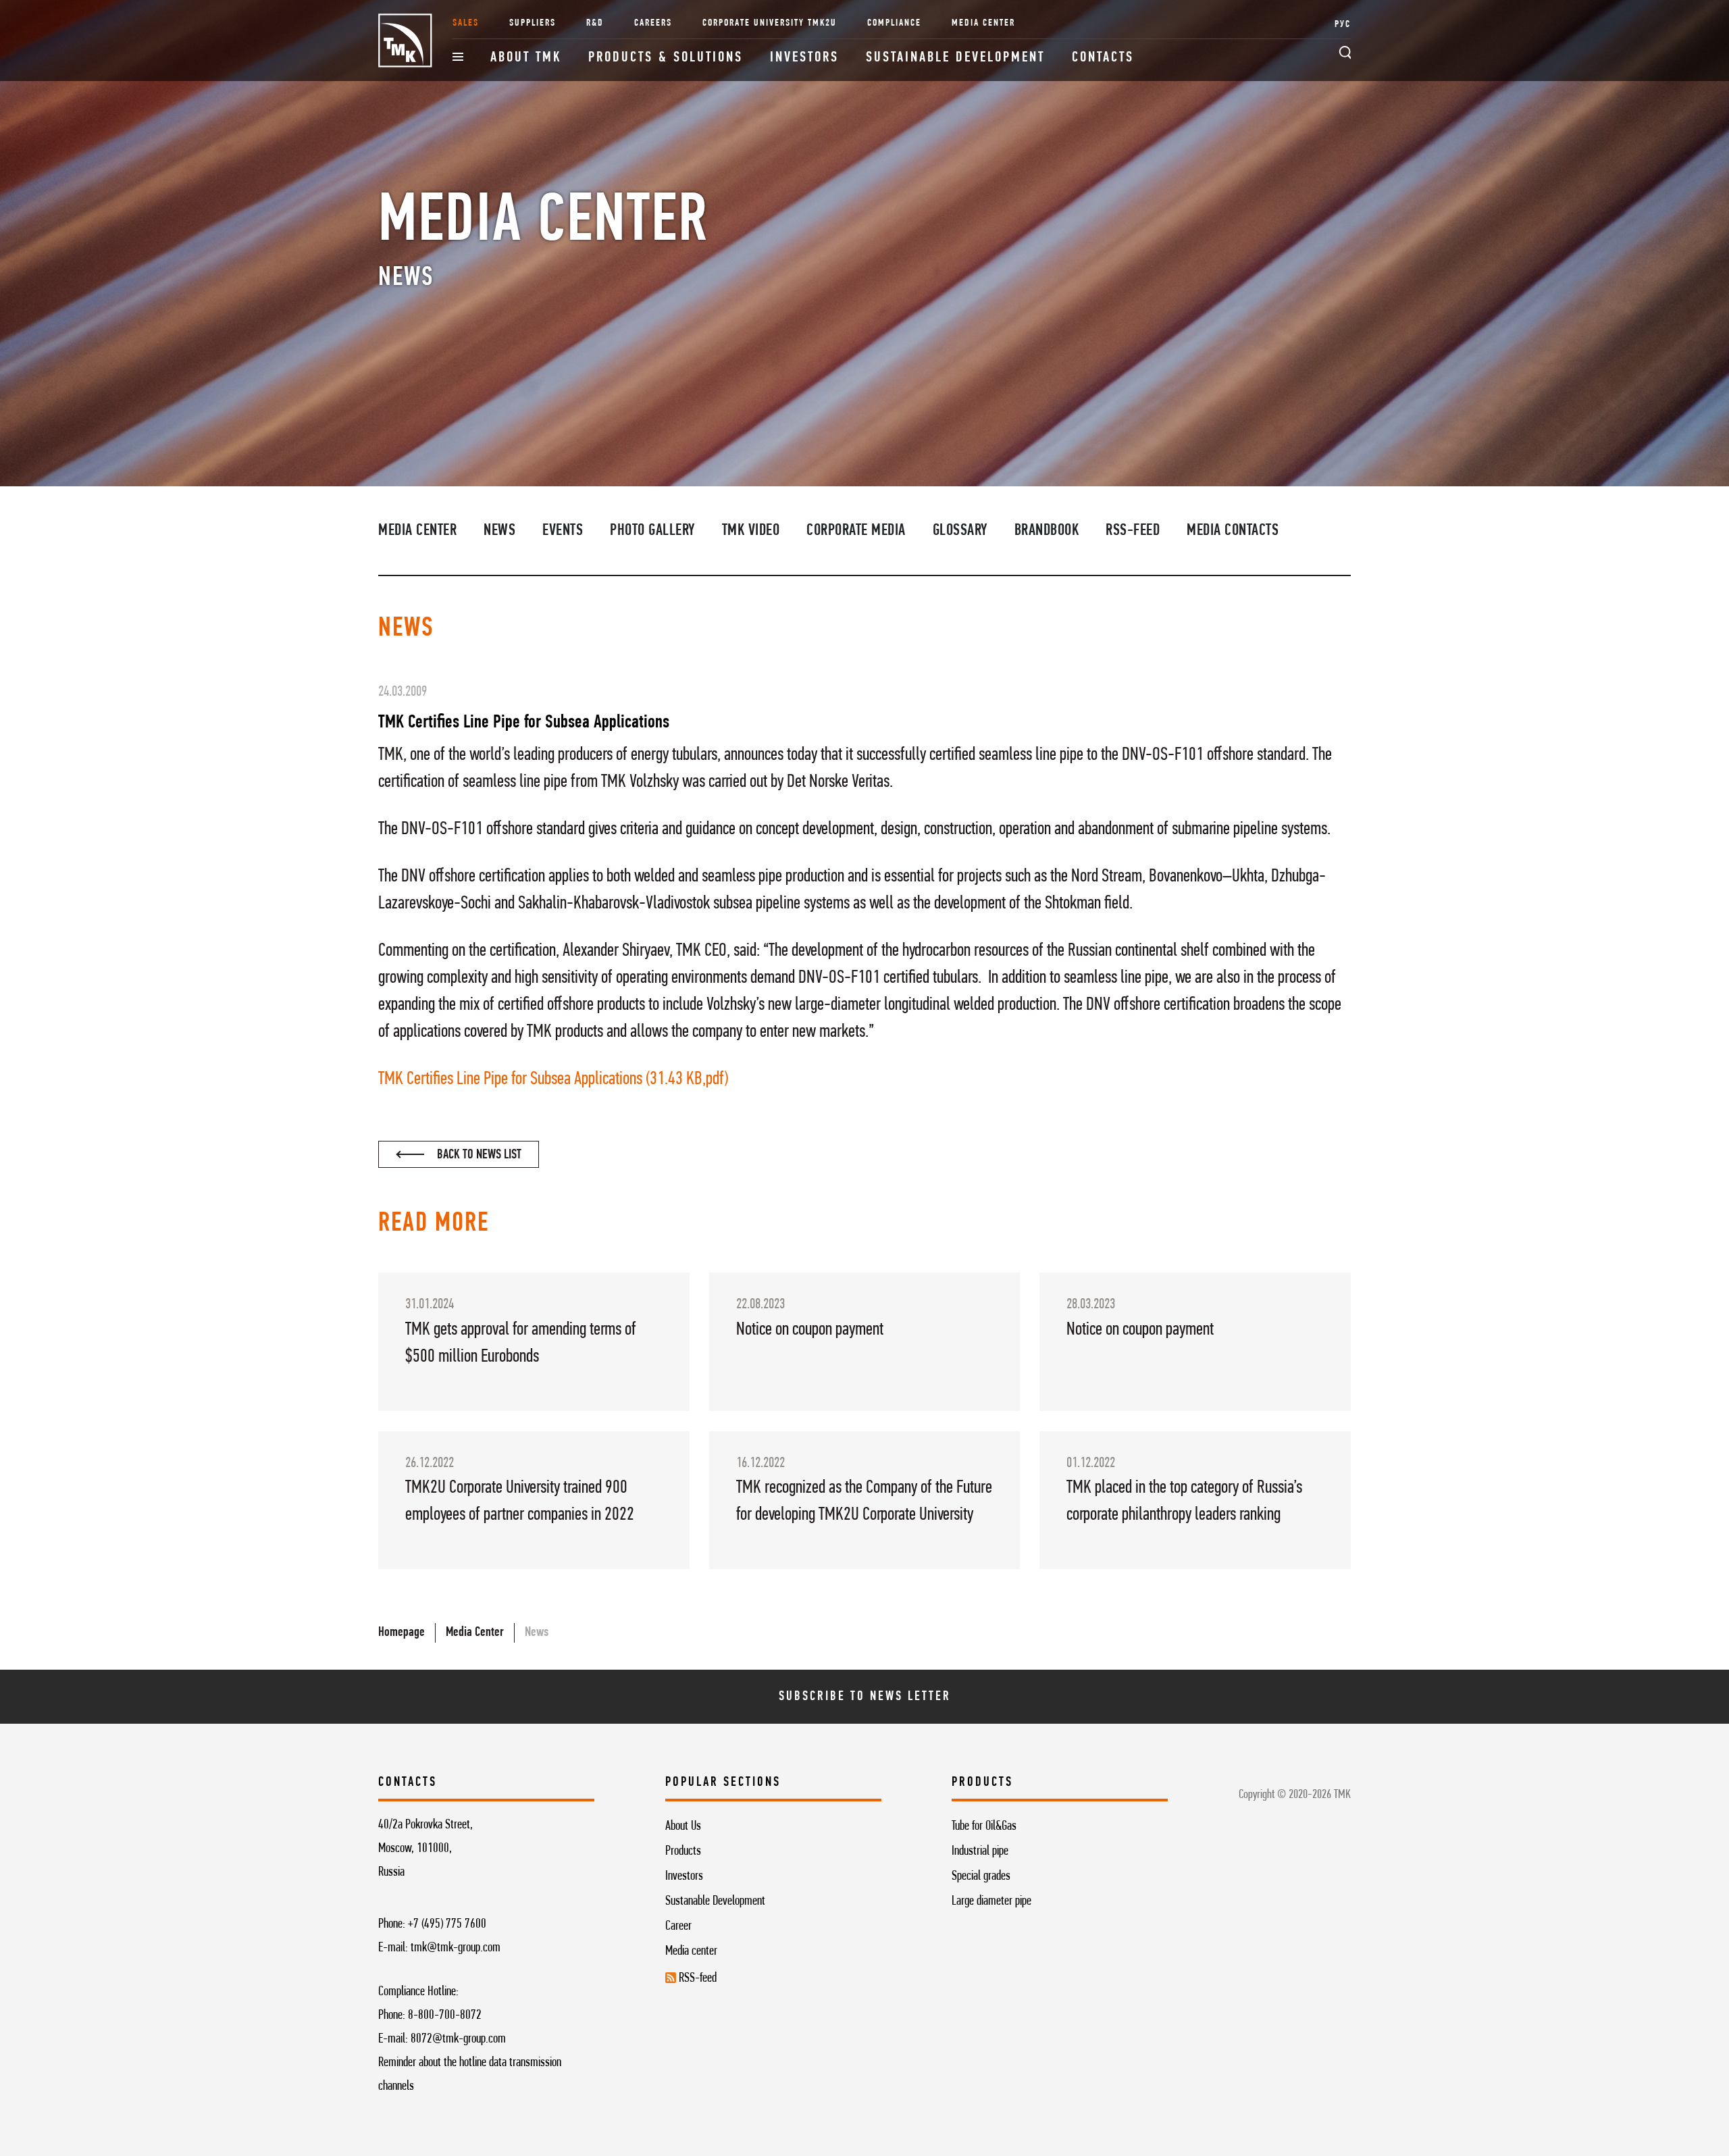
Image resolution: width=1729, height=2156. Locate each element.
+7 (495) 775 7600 (447, 1924)
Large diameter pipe (991, 1901)
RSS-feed (1133, 531)
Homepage (402, 1633)
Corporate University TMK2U (770, 23)
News (499, 531)
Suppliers (533, 23)
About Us (683, 1826)
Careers (653, 23)
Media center (691, 1951)
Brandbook (1047, 531)
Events (563, 531)
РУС (1343, 25)
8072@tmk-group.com (458, 2039)
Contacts (1103, 58)
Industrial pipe (980, 1851)
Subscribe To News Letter (865, 1697)
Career (678, 1926)
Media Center (983, 23)
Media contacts (1233, 531)
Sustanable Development (715, 1901)
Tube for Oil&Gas (984, 1826)
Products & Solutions (666, 58)
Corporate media (856, 531)
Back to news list (478, 1155)
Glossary (960, 531)
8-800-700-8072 (445, 2016)
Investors (804, 58)
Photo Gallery (652, 531)
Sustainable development (955, 58)
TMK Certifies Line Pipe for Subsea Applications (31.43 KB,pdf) (553, 1079)
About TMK (526, 58)
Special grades (981, 1876)
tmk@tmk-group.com (456, 1948)
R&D (595, 23)
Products (683, 1851)
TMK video (751, 531)
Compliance (894, 23)
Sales (466, 23)
